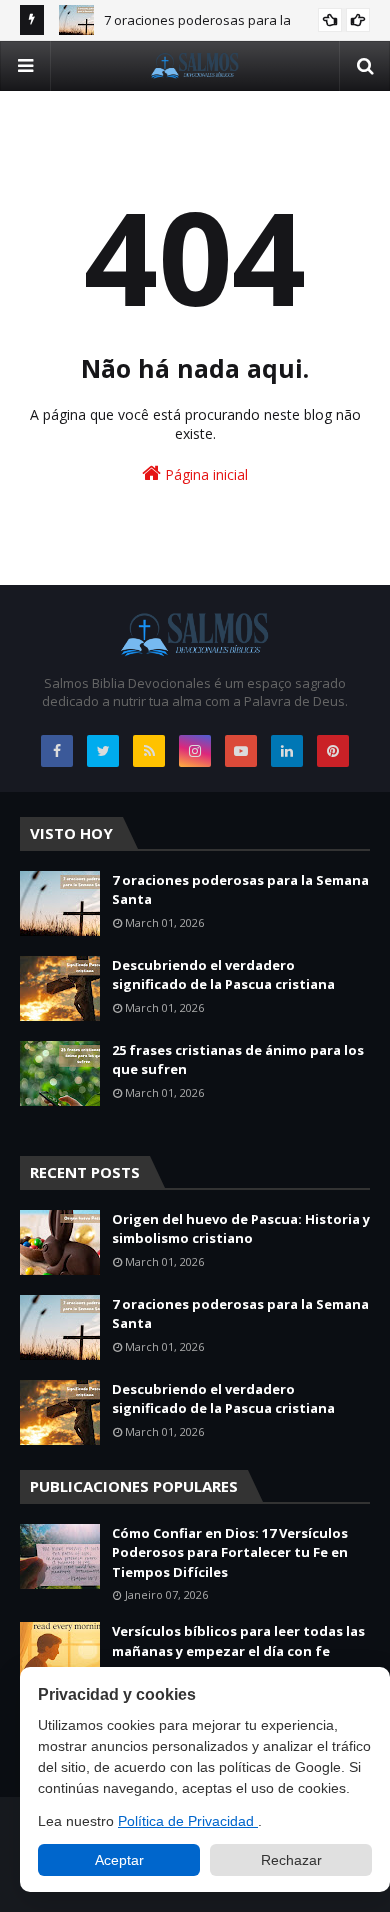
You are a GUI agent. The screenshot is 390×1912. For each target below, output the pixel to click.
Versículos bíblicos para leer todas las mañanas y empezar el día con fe (238, 1641)
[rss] (149, 751)
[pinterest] (333, 751)
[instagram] (195, 751)
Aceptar (119, 1860)
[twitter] (103, 751)
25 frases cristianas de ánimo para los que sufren (238, 1060)
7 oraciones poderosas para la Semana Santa (240, 890)
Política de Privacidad (188, 1821)
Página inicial (204, 474)
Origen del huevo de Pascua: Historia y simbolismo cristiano (241, 1229)
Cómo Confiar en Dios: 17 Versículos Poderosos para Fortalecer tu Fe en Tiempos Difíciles (230, 1552)
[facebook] (57, 751)
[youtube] (241, 751)
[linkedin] (287, 751)
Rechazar (291, 1860)
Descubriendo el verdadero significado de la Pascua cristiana (223, 975)
